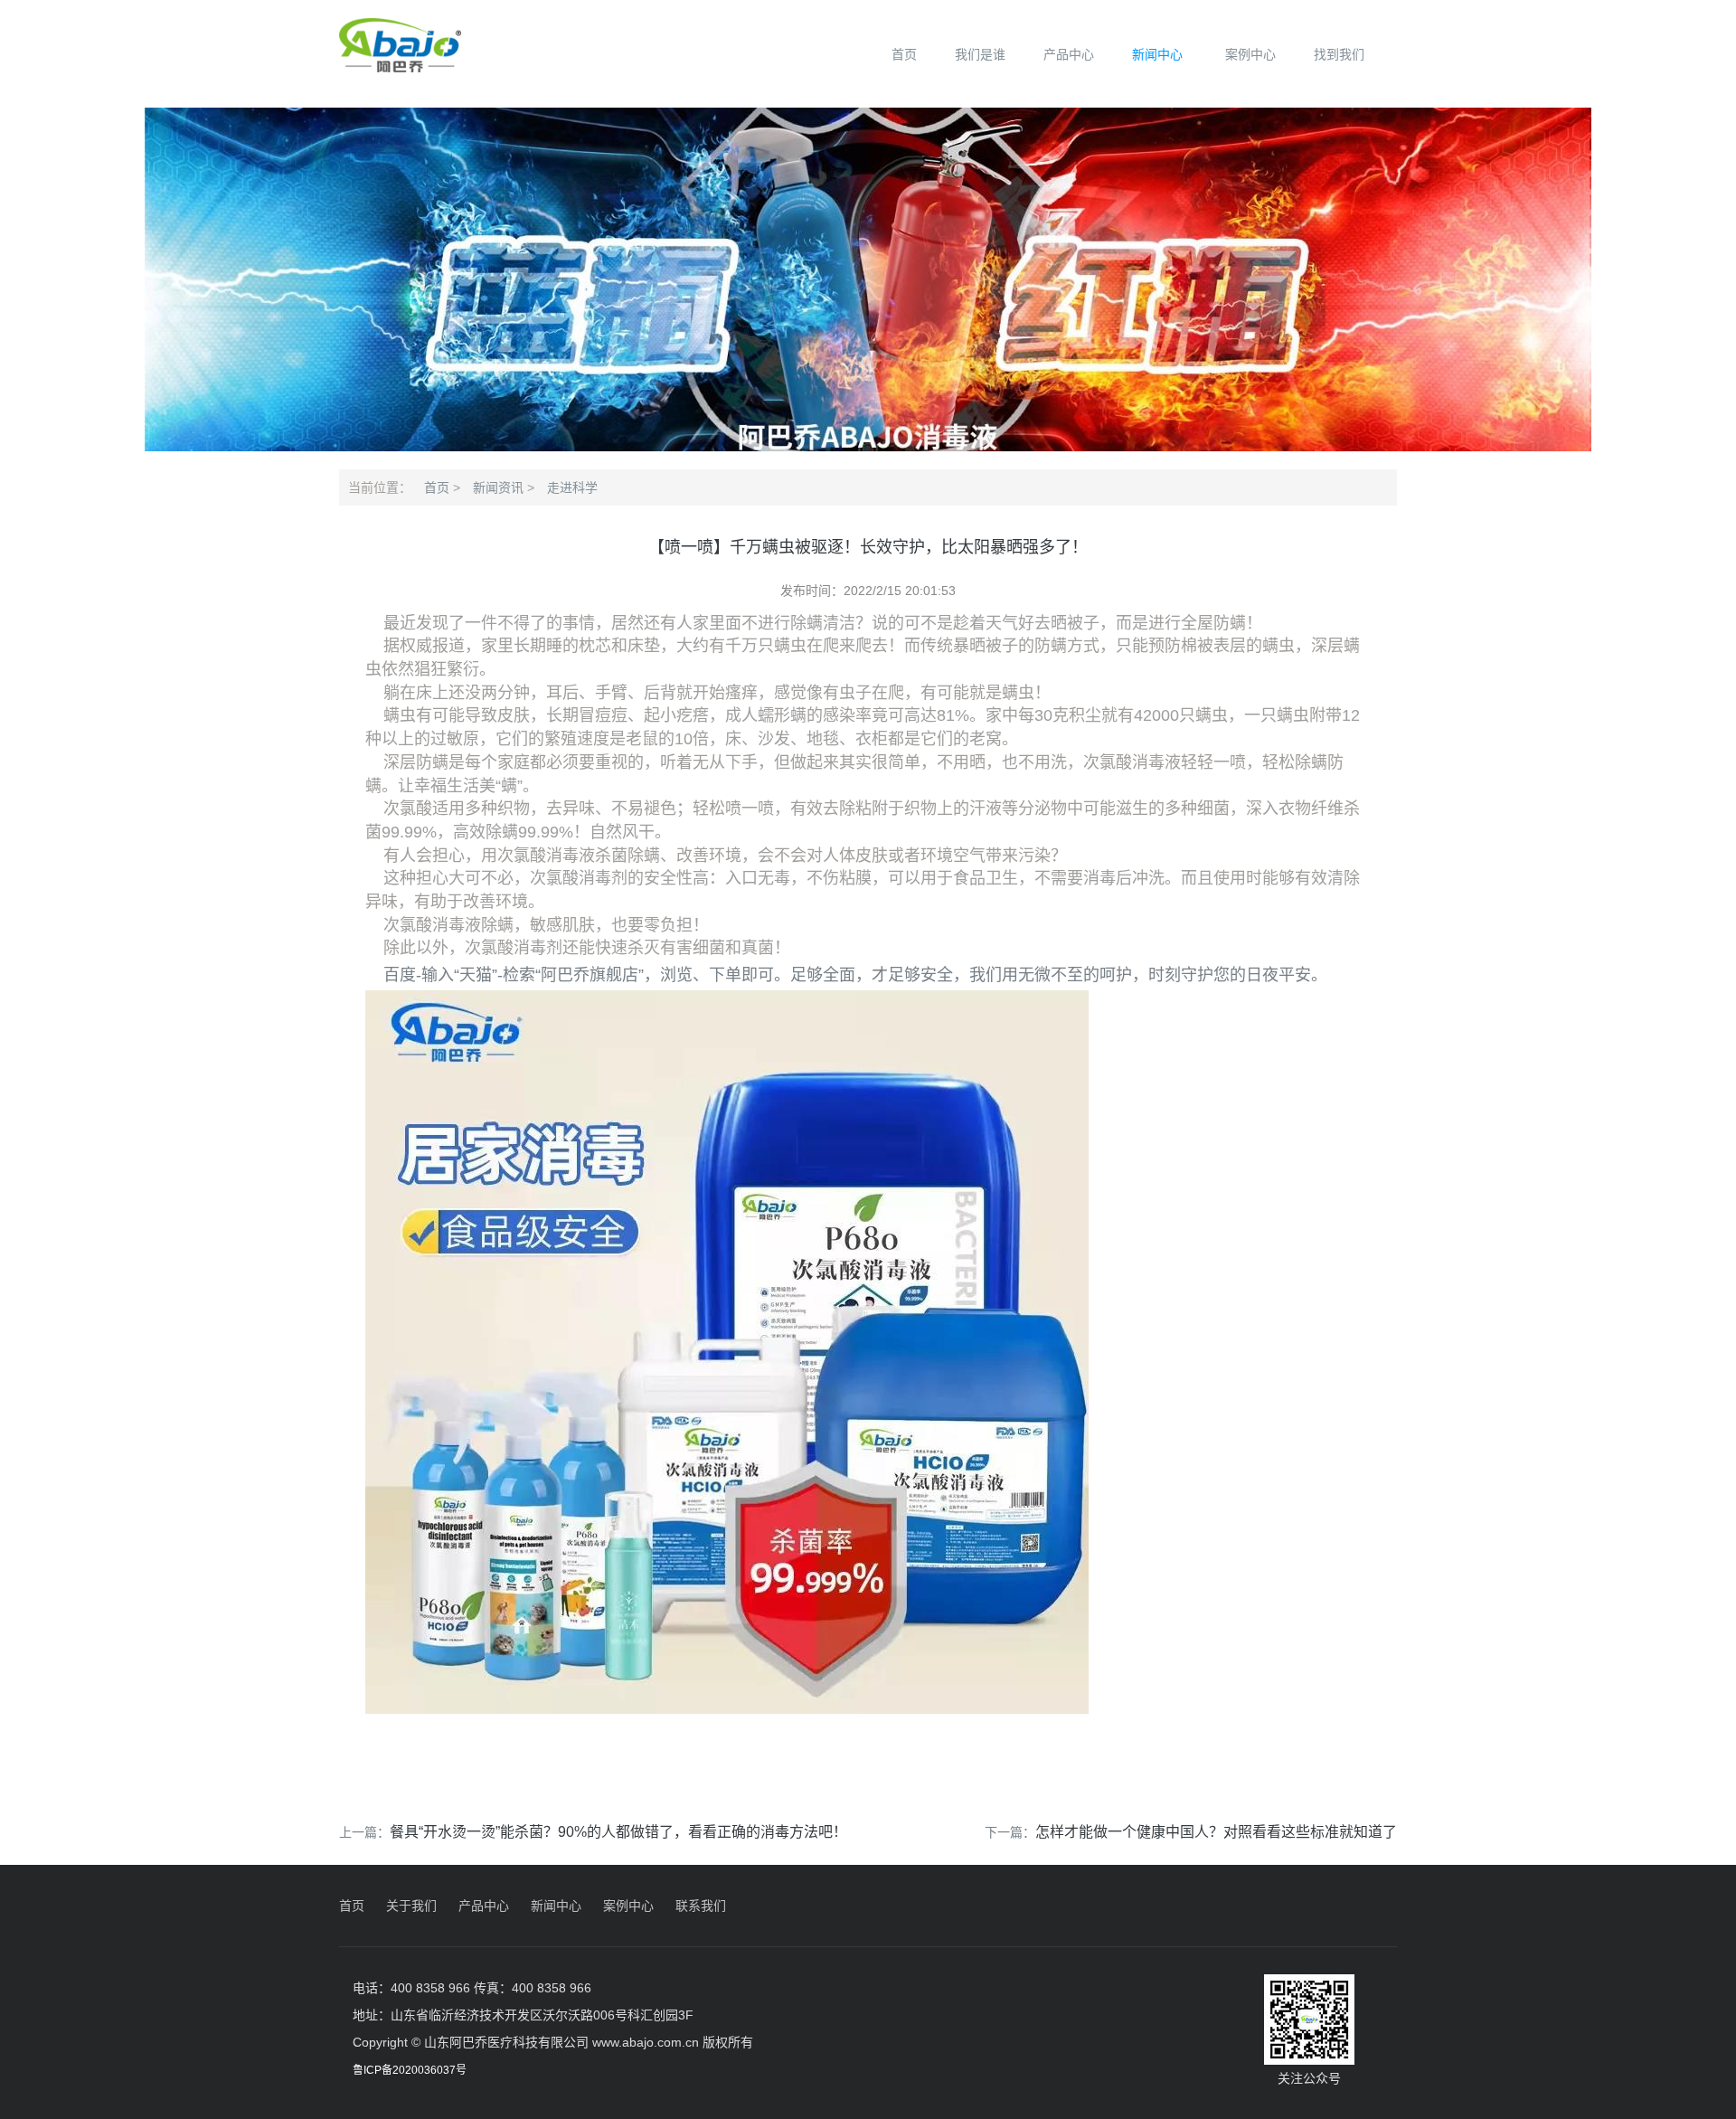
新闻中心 (1157, 54)
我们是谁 (980, 54)
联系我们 (701, 1906)
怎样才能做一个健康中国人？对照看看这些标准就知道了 (1216, 1832)
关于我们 (411, 1906)
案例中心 (1250, 54)
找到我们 (1339, 54)
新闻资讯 (498, 487)
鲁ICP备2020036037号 (410, 2070)
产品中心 (1069, 54)
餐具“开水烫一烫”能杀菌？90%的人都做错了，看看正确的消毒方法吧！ (618, 1832)
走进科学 (572, 487)
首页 (904, 54)
